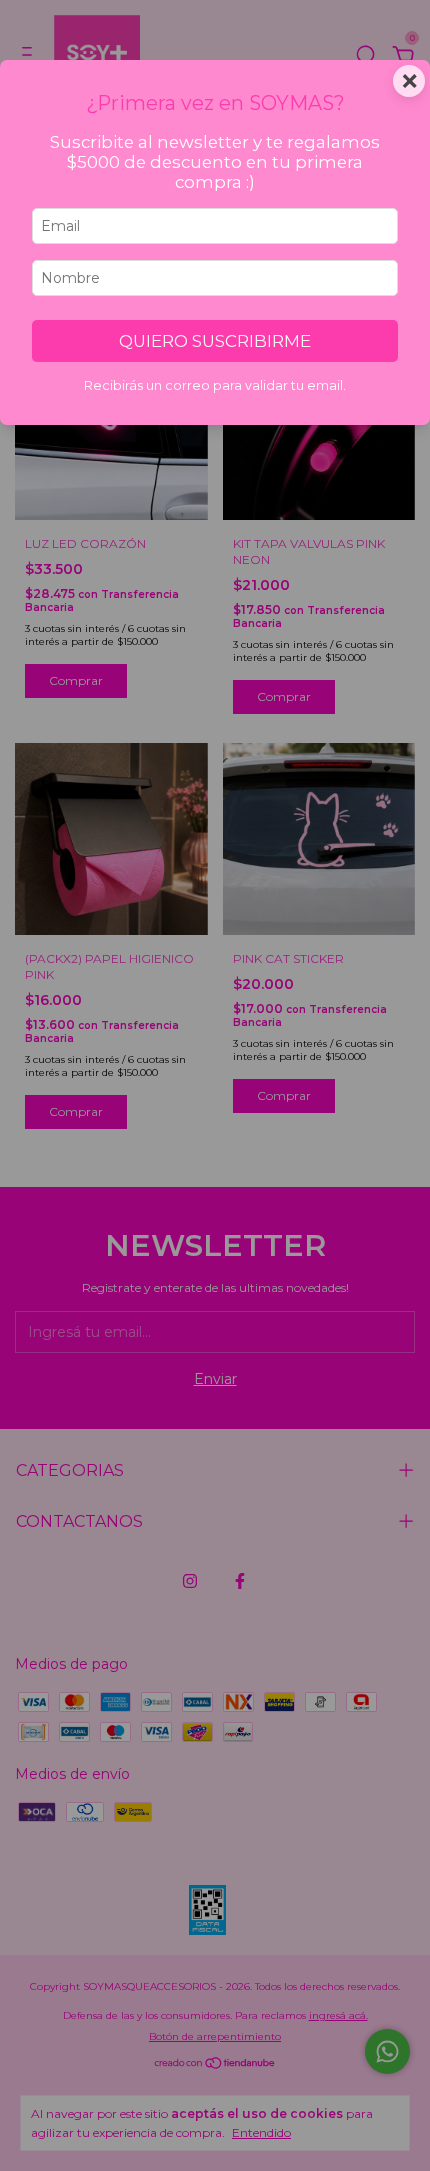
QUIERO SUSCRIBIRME (215, 341)
